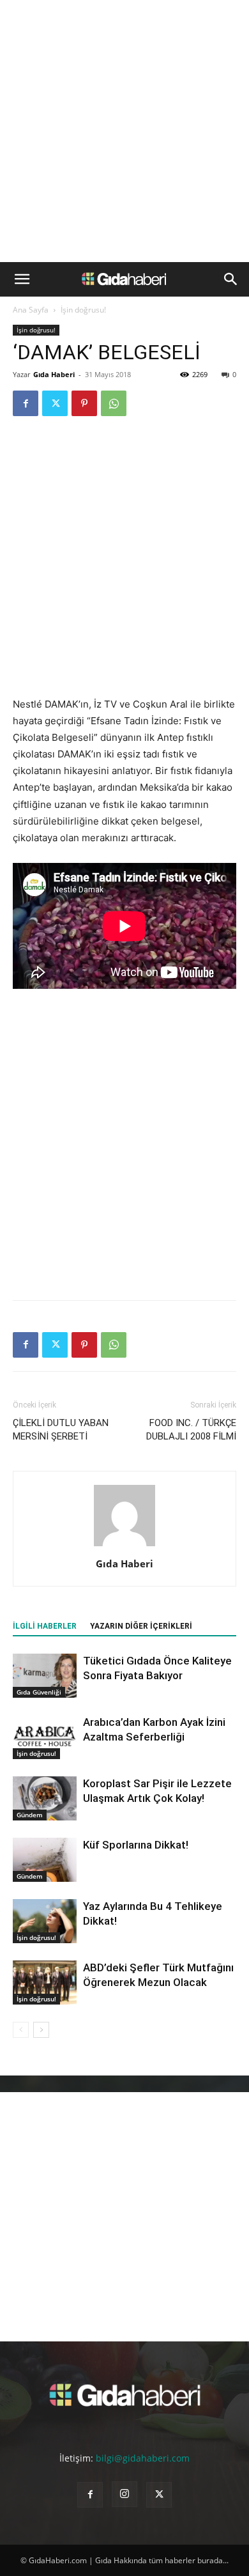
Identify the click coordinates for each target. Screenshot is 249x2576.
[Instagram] (124, 2494)
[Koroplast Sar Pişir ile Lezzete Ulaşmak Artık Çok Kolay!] (45, 1798)
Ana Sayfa (31, 310)
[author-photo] (124, 1546)
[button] (22, 279)
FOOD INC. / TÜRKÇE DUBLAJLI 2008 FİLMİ (191, 1430)
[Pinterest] (84, 403)
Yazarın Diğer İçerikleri (141, 1626)
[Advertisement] (124, 131)
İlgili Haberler (45, 1626)
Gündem (30, 1815)
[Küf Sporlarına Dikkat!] (45, 1860)
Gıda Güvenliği (39, 1692)
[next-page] (41, 2030)
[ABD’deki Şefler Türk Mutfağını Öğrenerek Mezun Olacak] (45, 1982)
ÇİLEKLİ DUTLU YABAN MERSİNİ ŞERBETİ (61, 1430)
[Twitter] (55, 403)
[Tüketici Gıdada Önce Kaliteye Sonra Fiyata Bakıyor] (45, 1676)
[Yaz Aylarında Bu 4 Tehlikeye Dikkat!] (45, 1921)
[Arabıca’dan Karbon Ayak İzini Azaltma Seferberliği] (45, 1737)
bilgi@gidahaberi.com (143, 2458)
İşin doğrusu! (83, 310)
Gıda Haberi (54, 374)
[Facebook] (26, 403)
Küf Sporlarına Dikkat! (136, 1845)
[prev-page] (21, 2030)
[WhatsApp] (114, 403)
